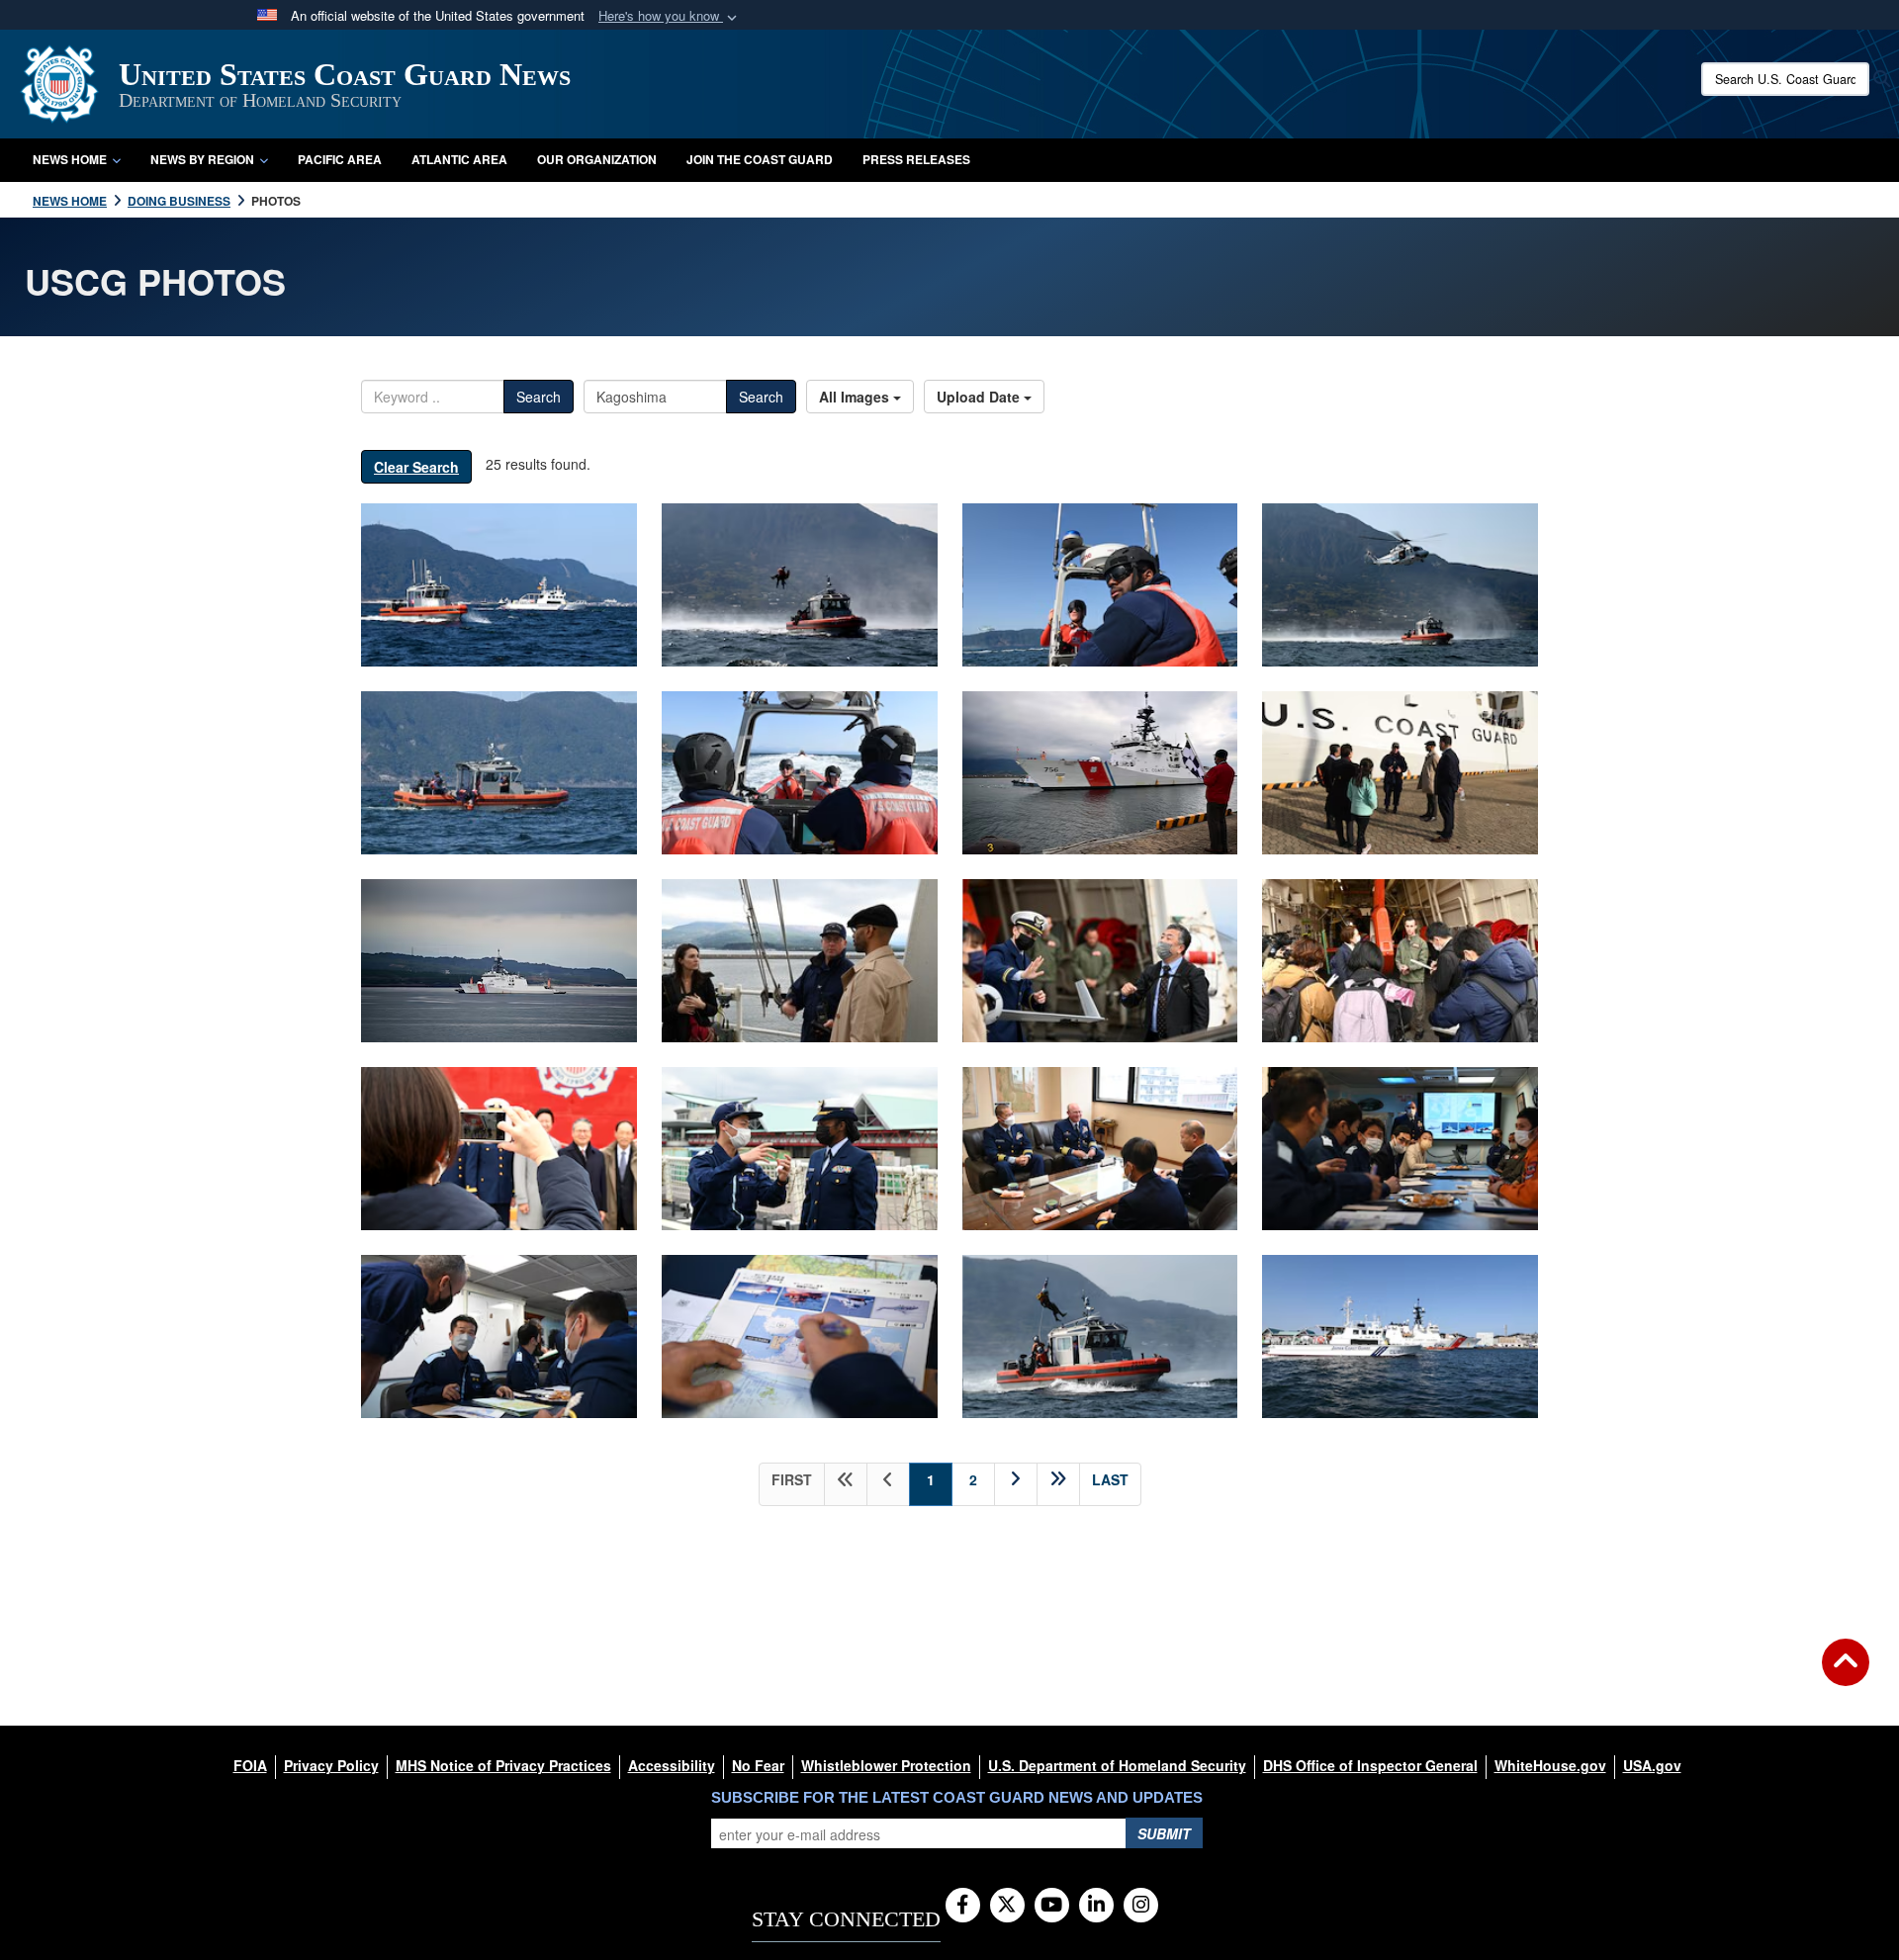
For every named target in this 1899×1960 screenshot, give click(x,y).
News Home (70, 159)
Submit (1164, 1833)
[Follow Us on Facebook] (963, 1906)
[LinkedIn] (1096, 1906)
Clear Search (416, 467)
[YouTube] (1052, 1906)
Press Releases (916, 159)
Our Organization (597, 159)
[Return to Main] (1846, 1674)
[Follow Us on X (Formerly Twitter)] (1007, 1906)
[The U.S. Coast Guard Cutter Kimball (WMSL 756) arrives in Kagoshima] (1100, 773)
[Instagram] (1141, 1906)
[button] (670, 16)
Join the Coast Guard (760, 159)
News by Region (202, 159)
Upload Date (980, 397)
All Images (856, 397)
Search (539, 397)
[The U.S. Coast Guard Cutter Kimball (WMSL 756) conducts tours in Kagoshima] (1100, 961)
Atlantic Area (459, 159)
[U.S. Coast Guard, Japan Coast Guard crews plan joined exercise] (1400, 1149)
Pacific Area (340, 159)
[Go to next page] (1016, 1484)
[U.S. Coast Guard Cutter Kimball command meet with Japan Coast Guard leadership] (1100, 1149)
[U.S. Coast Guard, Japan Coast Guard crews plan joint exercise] (800, 1336)
